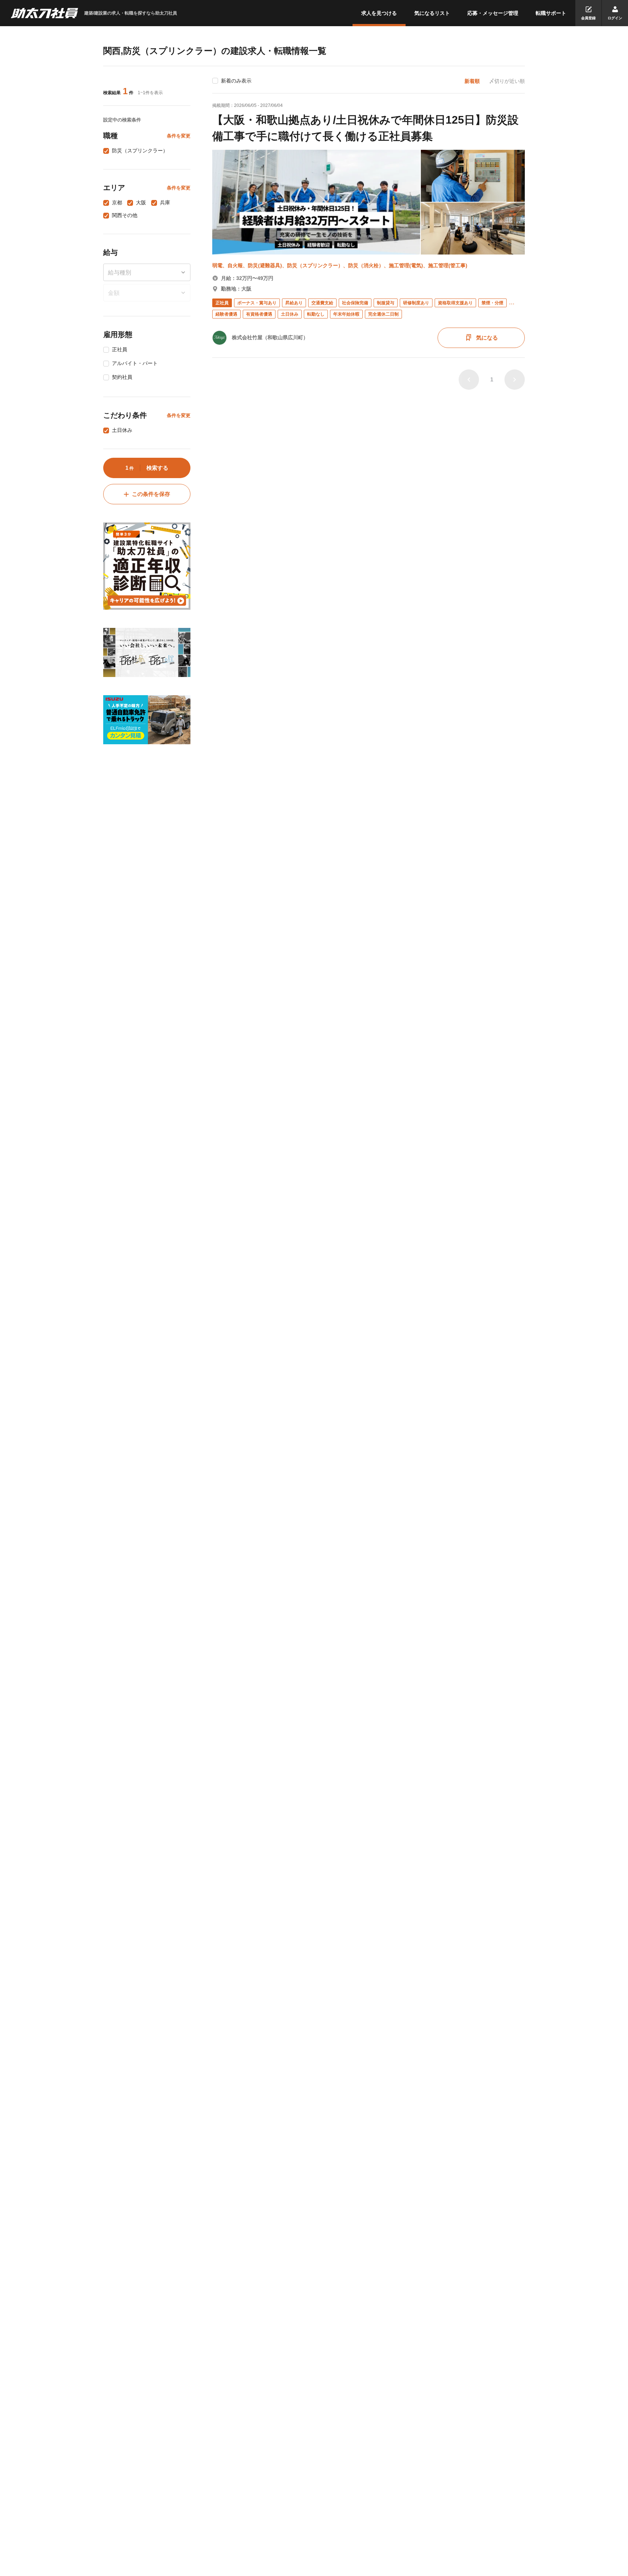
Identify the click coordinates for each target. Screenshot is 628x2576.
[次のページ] (515, 380)
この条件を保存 (151, 494)
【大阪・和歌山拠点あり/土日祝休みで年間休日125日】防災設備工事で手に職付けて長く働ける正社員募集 (365, 128)
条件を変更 (179, 136)
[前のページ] (469, 380)
